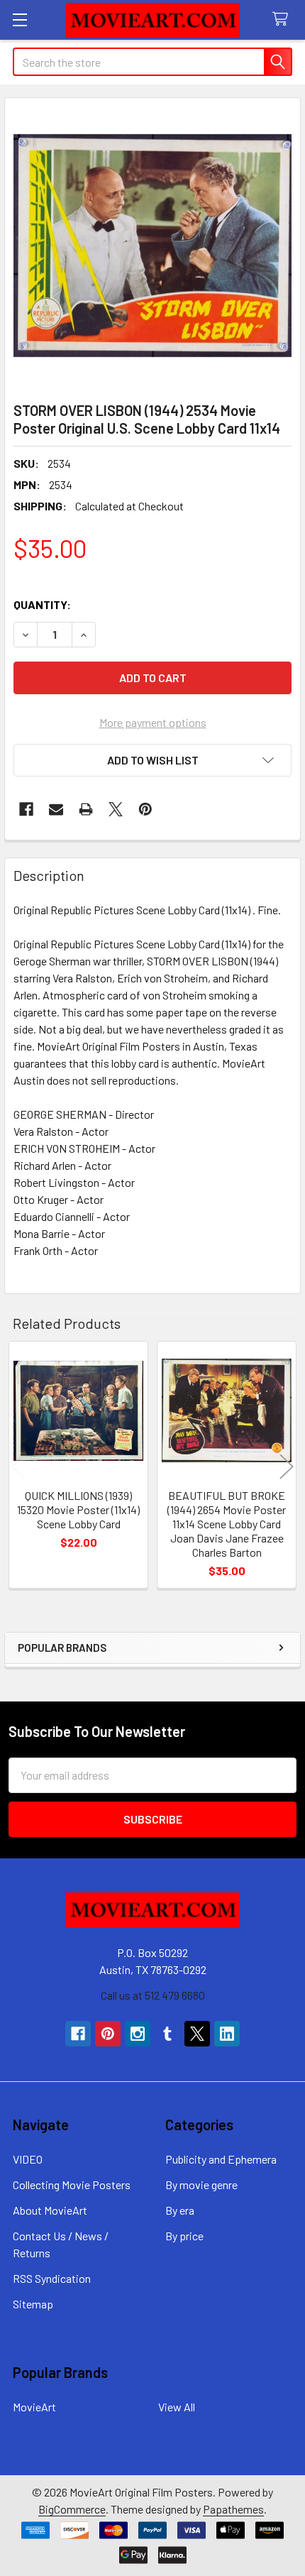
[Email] (56, 809)
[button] (152, 760)
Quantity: (42, 604)
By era (180, 2210)
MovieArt (34, 2407)
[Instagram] (138, 2034)
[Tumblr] (167, 2034)
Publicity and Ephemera (221, 2159)
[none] (152, 246)
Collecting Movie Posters (72, 2185)
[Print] (86, 809)
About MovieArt (50, 2210)
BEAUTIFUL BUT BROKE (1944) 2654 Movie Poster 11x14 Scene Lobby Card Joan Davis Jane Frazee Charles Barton (227, 1524)
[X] (116, 809)
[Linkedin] (227, 2034)
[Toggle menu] (20, 20)
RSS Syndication (52, 2278)
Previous (18, 1467)
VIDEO (28, 2159)
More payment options (153, 722)
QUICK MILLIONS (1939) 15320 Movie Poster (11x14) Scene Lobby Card (78, 1509)
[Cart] (283, 20)
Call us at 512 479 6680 (153, 1995)
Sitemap (33, 2304)
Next (287, 1467)
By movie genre (201, 2185)
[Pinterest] (145, 809)
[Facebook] (26, 809)
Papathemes (233, 2509)
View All (177, 2407)
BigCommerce (72, 2509)
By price (184, 2236)
